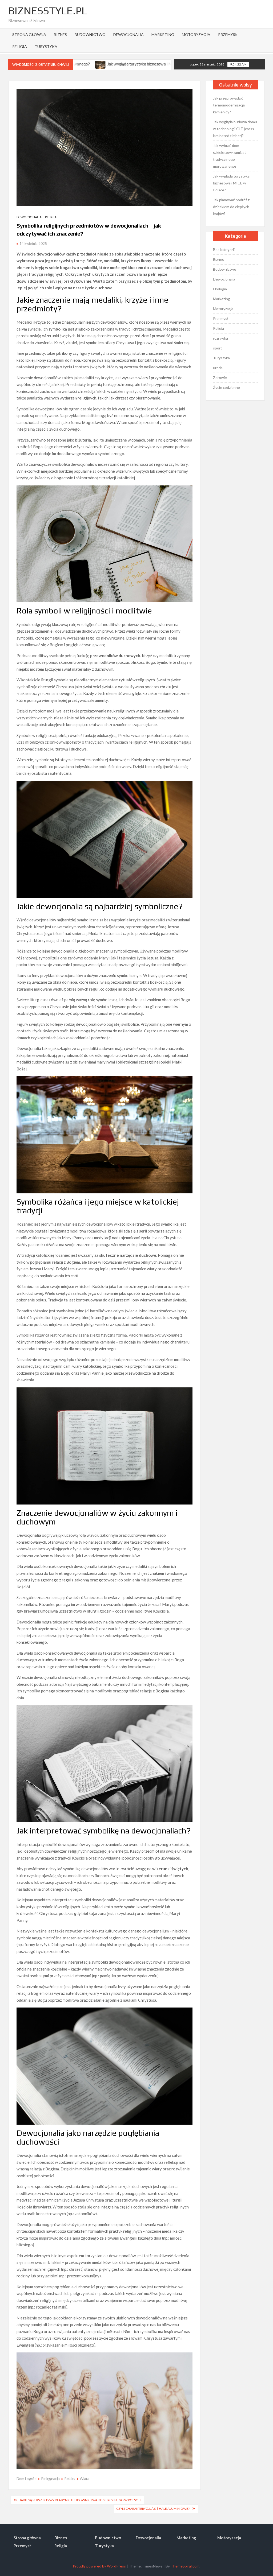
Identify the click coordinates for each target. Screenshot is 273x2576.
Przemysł (228, 34)
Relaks (70, 2478)
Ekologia (220, 289)
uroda (218, 368)
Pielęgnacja (50, 2478)
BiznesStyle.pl (48, 11)
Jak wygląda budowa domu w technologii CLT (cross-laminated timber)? (235, 129)
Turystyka (46, 46)
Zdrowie (220, 378)
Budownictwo (90, 34)
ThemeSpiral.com (185, 2566)
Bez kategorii (224, 250)
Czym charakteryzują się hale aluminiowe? (153, 2509)
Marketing (163, 34)
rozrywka (220, 338)
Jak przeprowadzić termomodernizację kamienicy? (229, 105)
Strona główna (29, 34)
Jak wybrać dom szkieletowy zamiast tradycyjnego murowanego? (230, 156)
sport (218, 348)
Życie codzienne (226, 387)
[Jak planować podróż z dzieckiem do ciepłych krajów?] (129, 64)
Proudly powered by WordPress (99, 2566)
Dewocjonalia (129, 34)
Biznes (60, 34)
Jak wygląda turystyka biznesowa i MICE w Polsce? (231, 183)
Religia (20, 46)
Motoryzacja (196, 34)
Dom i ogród (27, 2478)
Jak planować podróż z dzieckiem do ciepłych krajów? (231, 207)
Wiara (85, 2478)
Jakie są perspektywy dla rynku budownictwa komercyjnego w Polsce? (80, 2500)
